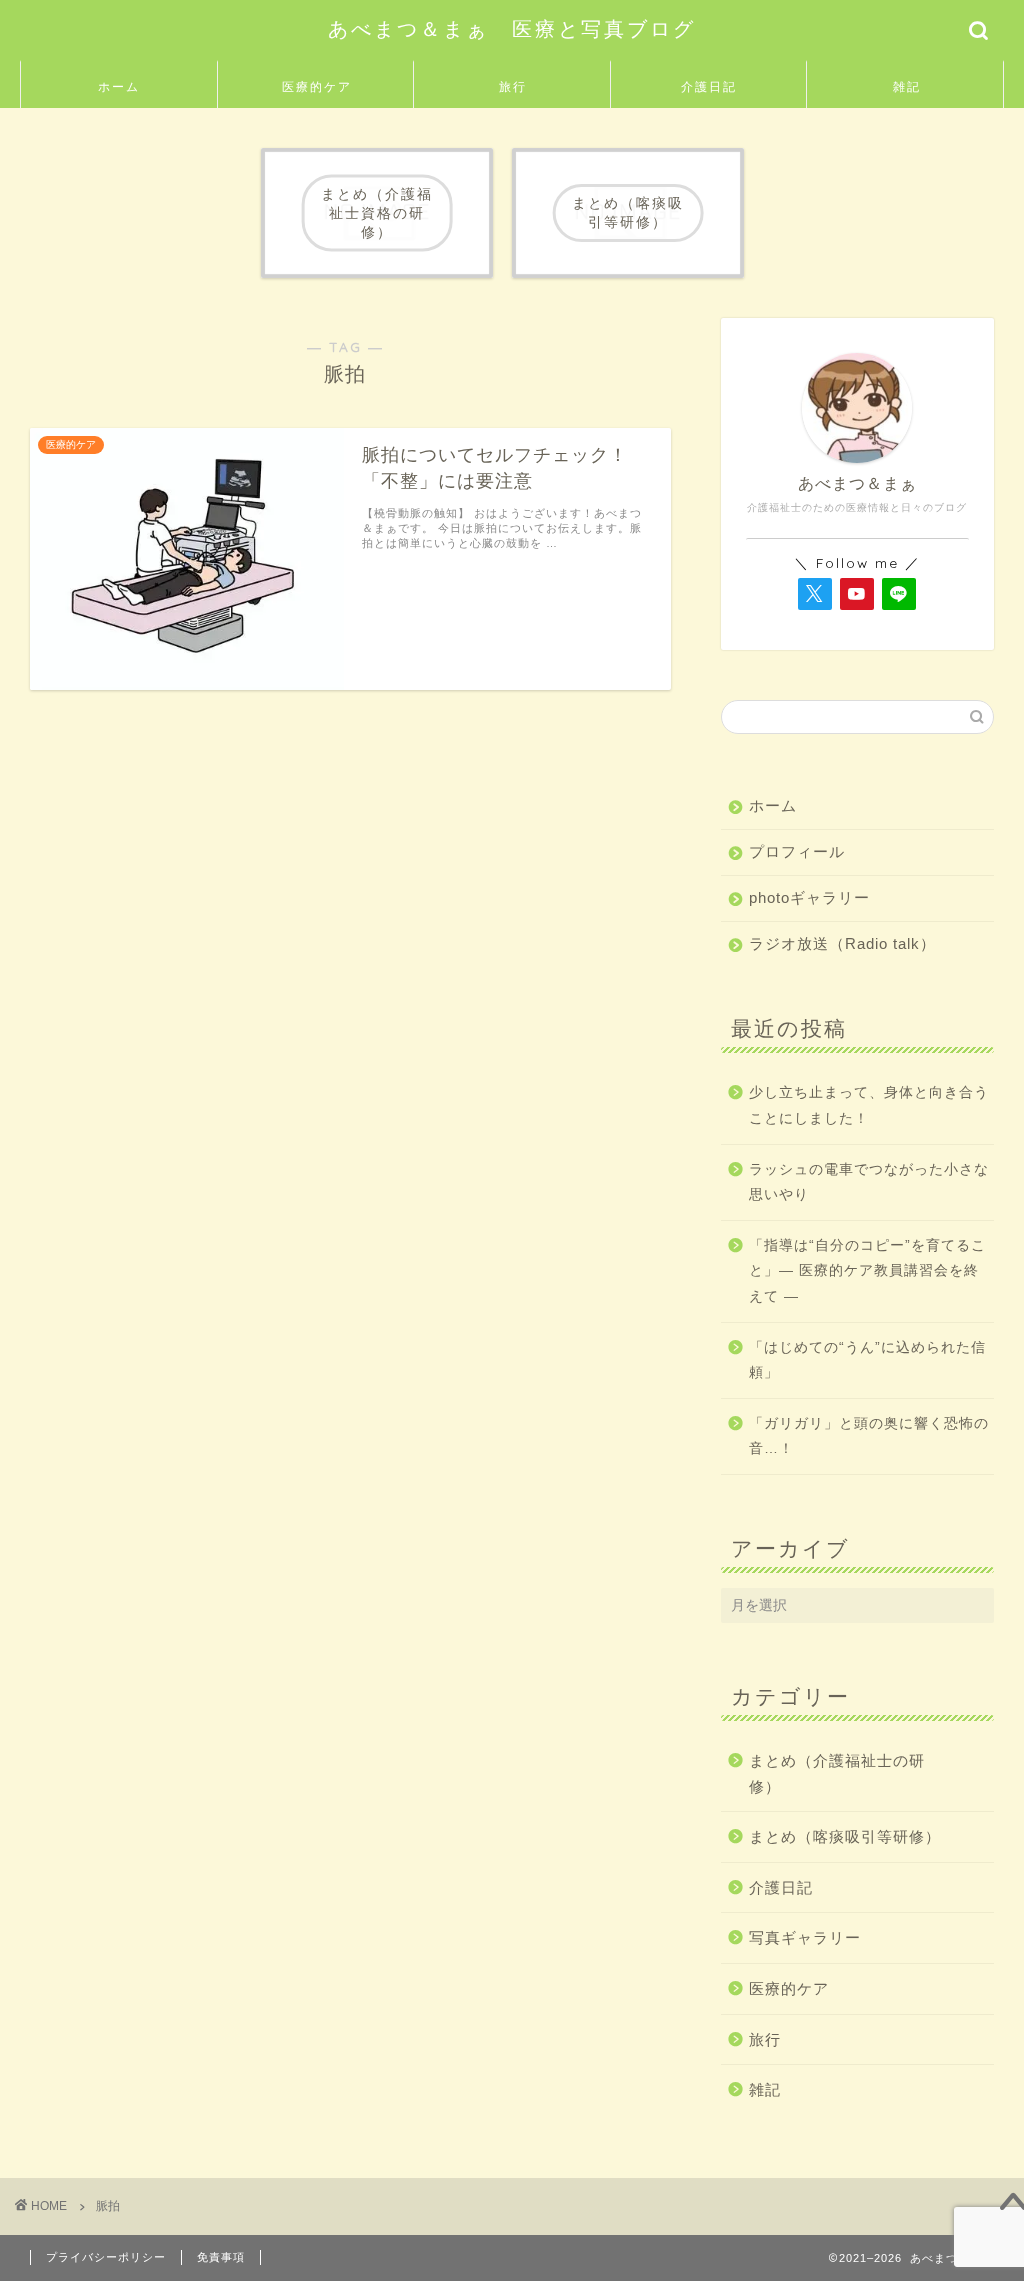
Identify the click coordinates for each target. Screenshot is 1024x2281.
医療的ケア (317, 86)
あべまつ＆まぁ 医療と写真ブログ (512, 28)
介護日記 (709, 86)
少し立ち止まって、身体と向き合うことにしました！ (869, 1105)
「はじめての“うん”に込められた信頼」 (867, 1360)
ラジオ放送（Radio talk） (842, 943)
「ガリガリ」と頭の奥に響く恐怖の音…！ (869, 1436)
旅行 (513, 86)
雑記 (907, 86)
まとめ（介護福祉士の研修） (837, 1773)
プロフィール (797, 851)
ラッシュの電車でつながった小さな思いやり (869, 1182)
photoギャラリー (809, 897)
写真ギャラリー (805, 1937)
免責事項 (221, 2257)
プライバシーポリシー (106, 2257)
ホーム (119, 86)
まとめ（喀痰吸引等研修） (845, 1836)
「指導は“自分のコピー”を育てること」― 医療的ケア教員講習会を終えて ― (867, 1271)
